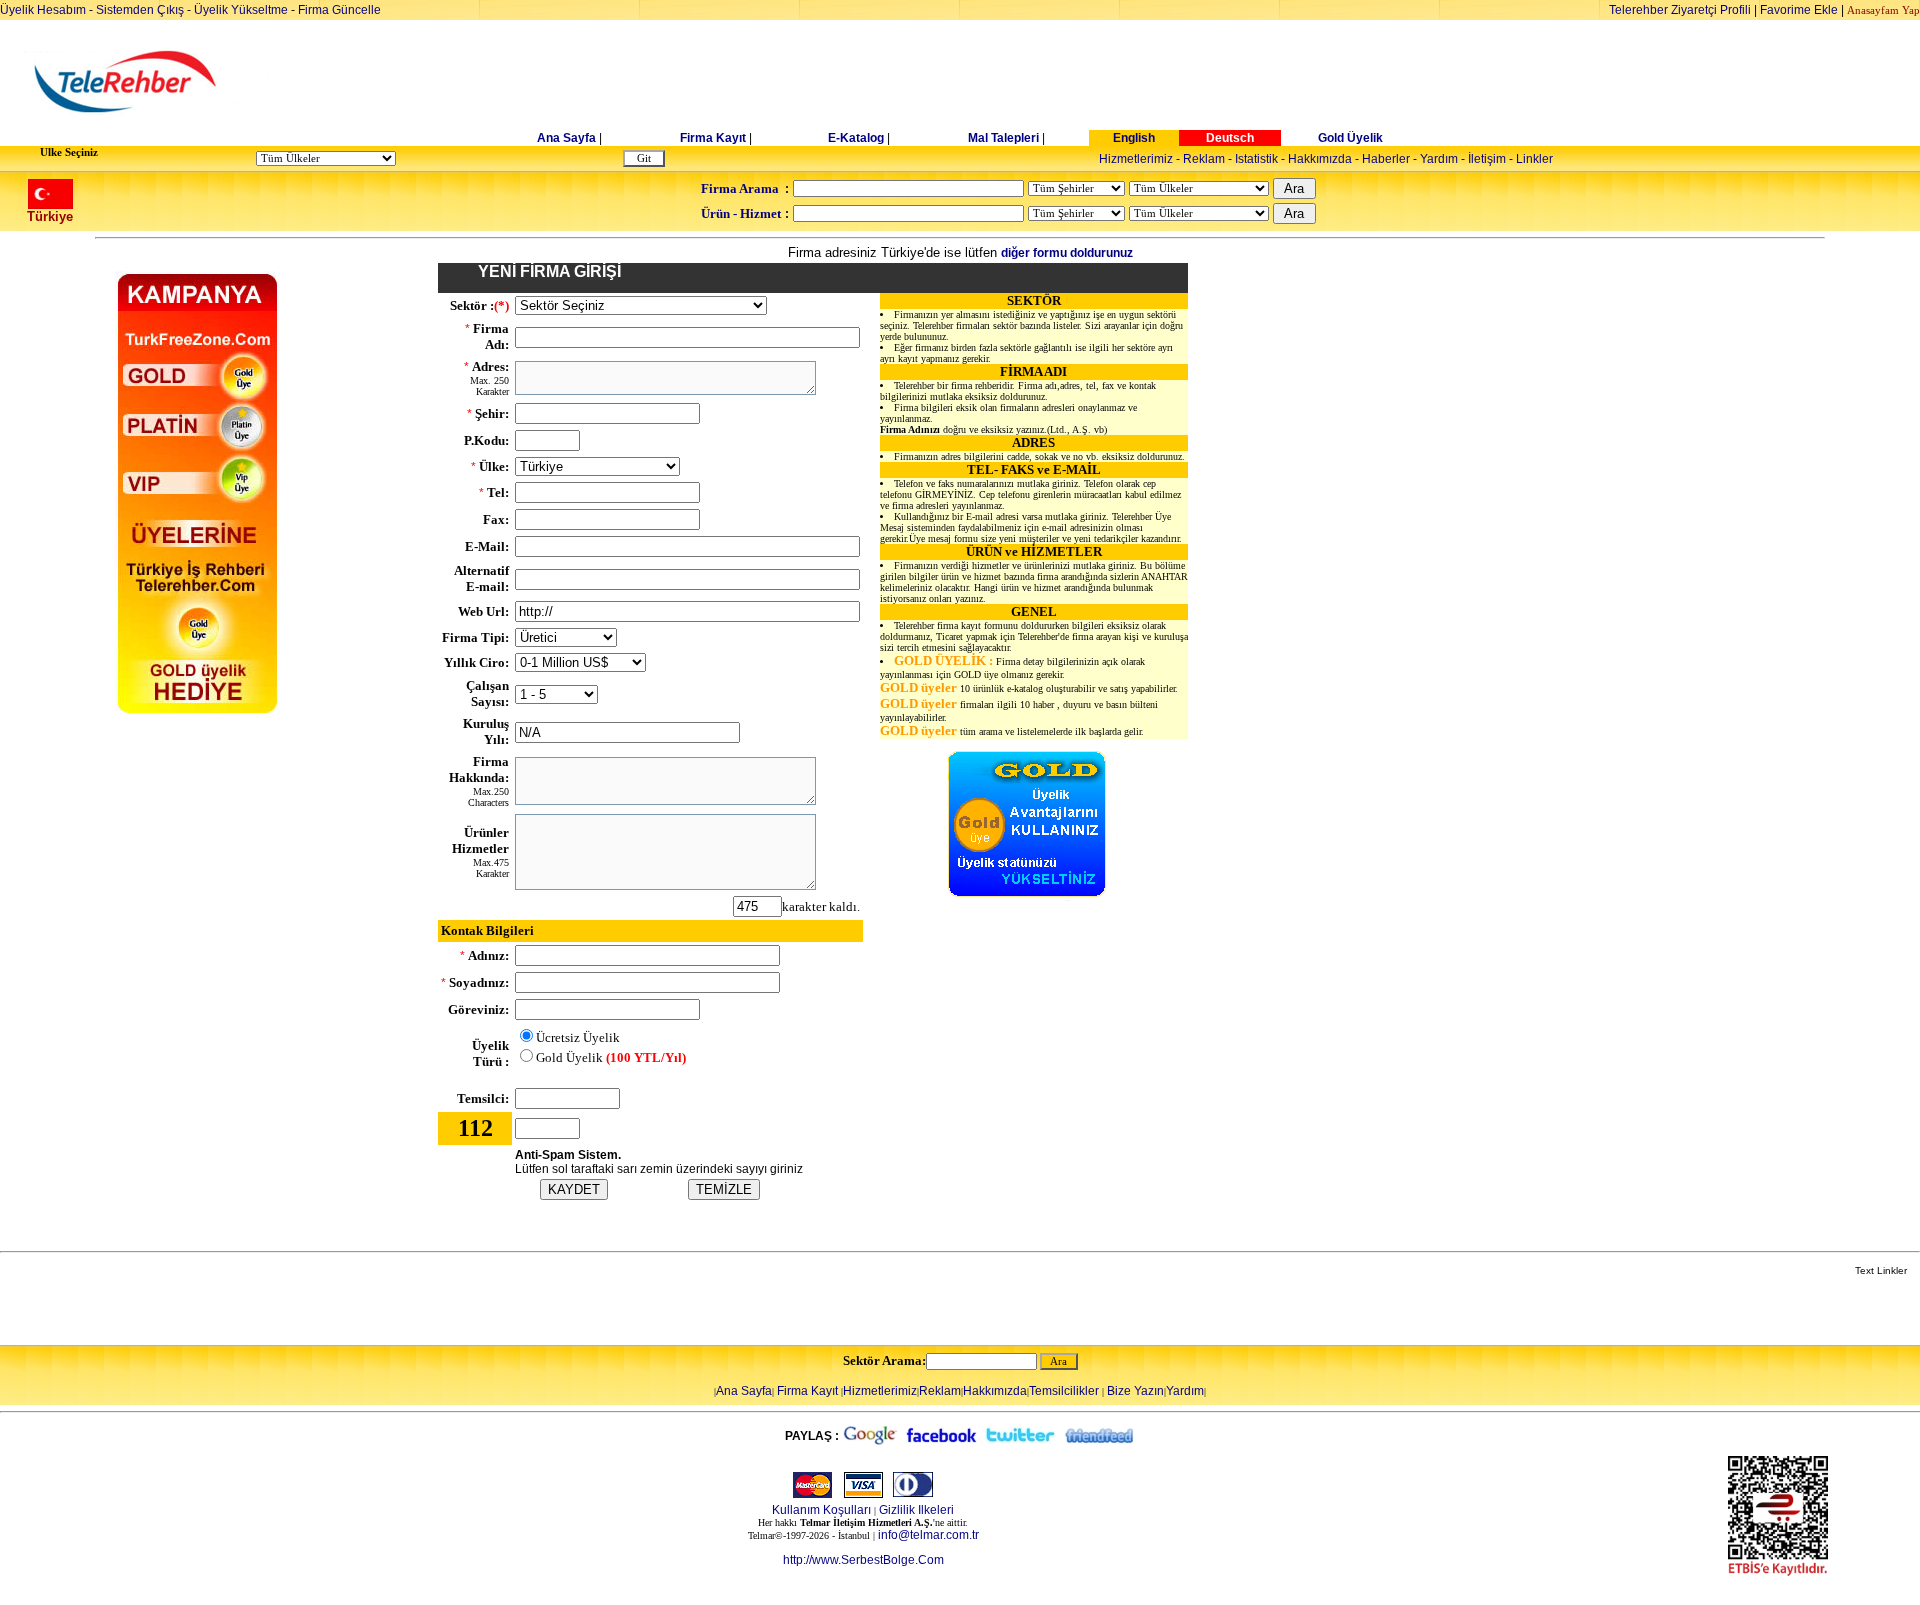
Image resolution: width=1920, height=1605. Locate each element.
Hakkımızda (1320, 159)
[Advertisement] (1114, 82)
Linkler (1534, 159)
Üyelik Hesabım (43, 10)
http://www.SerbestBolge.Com (863, 1560)
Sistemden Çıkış (140, 10)
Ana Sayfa (566, 138)
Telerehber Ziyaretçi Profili (1680, 10)
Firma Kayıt (713, 138)
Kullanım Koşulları (821, 1510)
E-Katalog (856, 138)
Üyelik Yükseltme (241, 10)
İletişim (1487, 159)
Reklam (1204, 159)
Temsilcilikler (1064, 1391)
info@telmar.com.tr (928, 1535)
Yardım (1439, 159)
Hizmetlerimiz (1136, 159)
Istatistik (1256, 159)
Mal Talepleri (1003, 138)
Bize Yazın (1135, 1391)
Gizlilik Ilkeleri (916, 1510)
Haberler (1386, 159)
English (1134, 138)
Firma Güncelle (339, 10)
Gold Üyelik (1350, 138)
